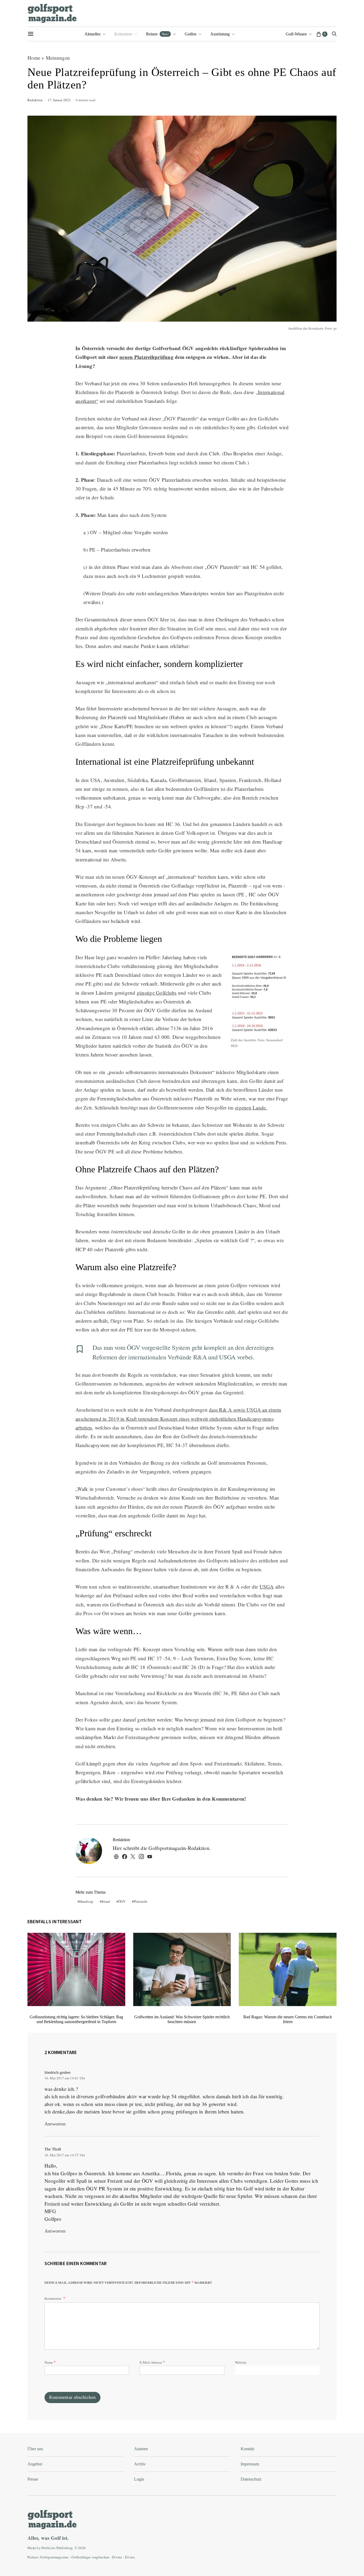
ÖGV (122, 1901)
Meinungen (58, 58)
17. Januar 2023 (59, 100)
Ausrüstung (220, 34)
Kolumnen (123, 34)
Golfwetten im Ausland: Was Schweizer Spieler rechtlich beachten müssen (182, 2019)
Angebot (35, 2464)
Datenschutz (251, 2479)
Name (50, 2362)
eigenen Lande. (251, 1107)
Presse (33, 2479)
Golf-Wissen (296, 34)
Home (34, 58)
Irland (106, 1901)
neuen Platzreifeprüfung (146, 357)
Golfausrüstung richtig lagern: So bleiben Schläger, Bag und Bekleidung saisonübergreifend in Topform (76, 2019)
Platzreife (141, 1901)
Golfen (191, 34)
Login (139, 2479)
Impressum (250, 2464)
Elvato (117, 2557)
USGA (267, 1587)
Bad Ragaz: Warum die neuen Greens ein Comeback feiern (288, 2019)
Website (241, 2362)
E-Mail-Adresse (152, 2362)
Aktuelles (92, 34)
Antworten (55, 2124)
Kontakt (247, 2449)
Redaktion (35, 100)
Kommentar (53, 2298)
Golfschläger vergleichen (90, 2557)
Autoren (141, 2449)
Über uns (35, 2449)
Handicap (86, 1901)
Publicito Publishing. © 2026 (64, 2548)
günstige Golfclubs (157, 993)
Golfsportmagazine (54, 2557)
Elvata (130, 2557)
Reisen (157, 34)
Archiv (140, 2464)
